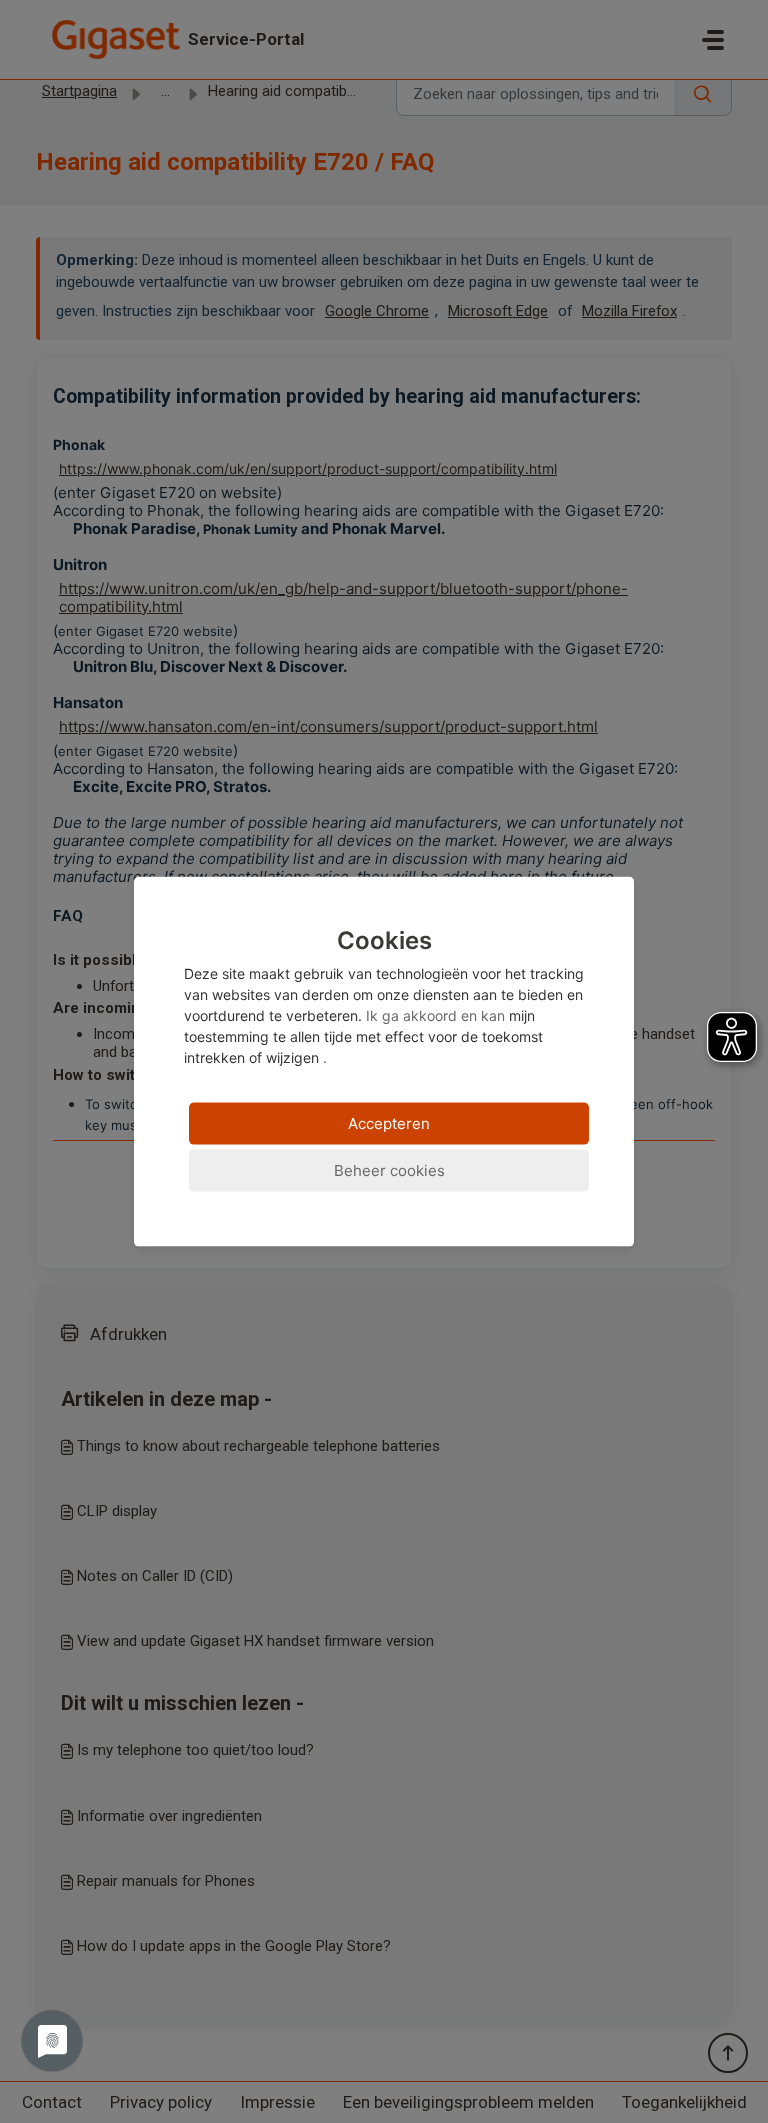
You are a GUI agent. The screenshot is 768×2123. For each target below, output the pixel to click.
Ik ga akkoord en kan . (384, 996)
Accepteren (389, 1123)
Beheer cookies (389, 1170)
